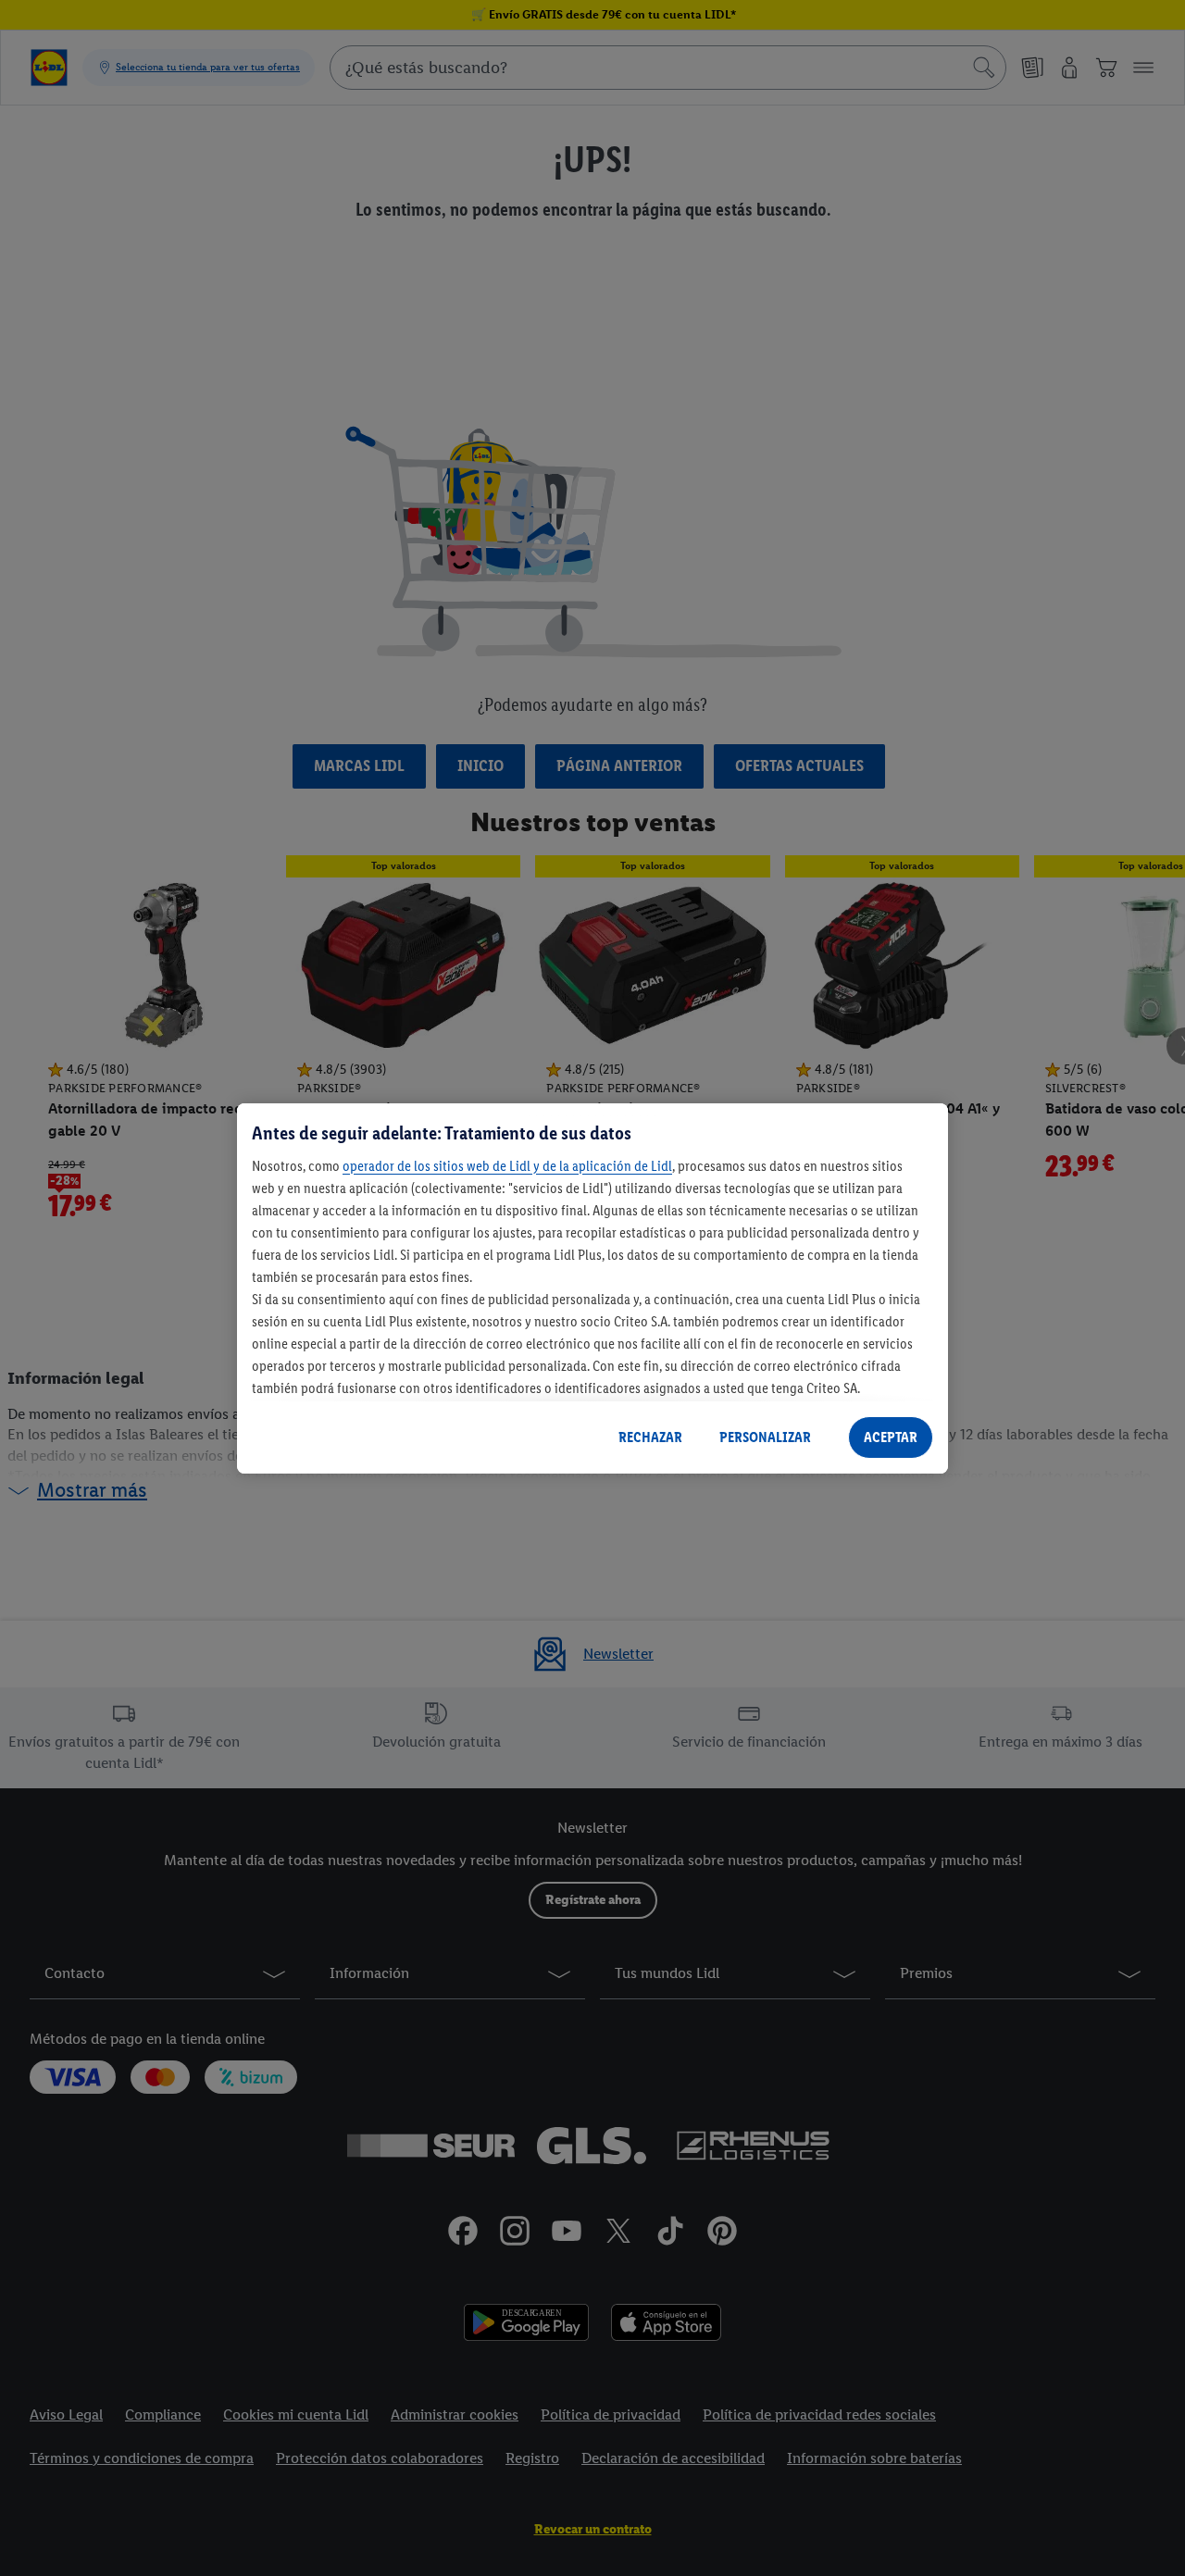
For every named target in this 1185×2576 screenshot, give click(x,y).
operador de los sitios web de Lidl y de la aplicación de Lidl (507, 1165)
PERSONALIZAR (765, 1437)
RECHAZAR (650, 1437)
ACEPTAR (891, 1437)
